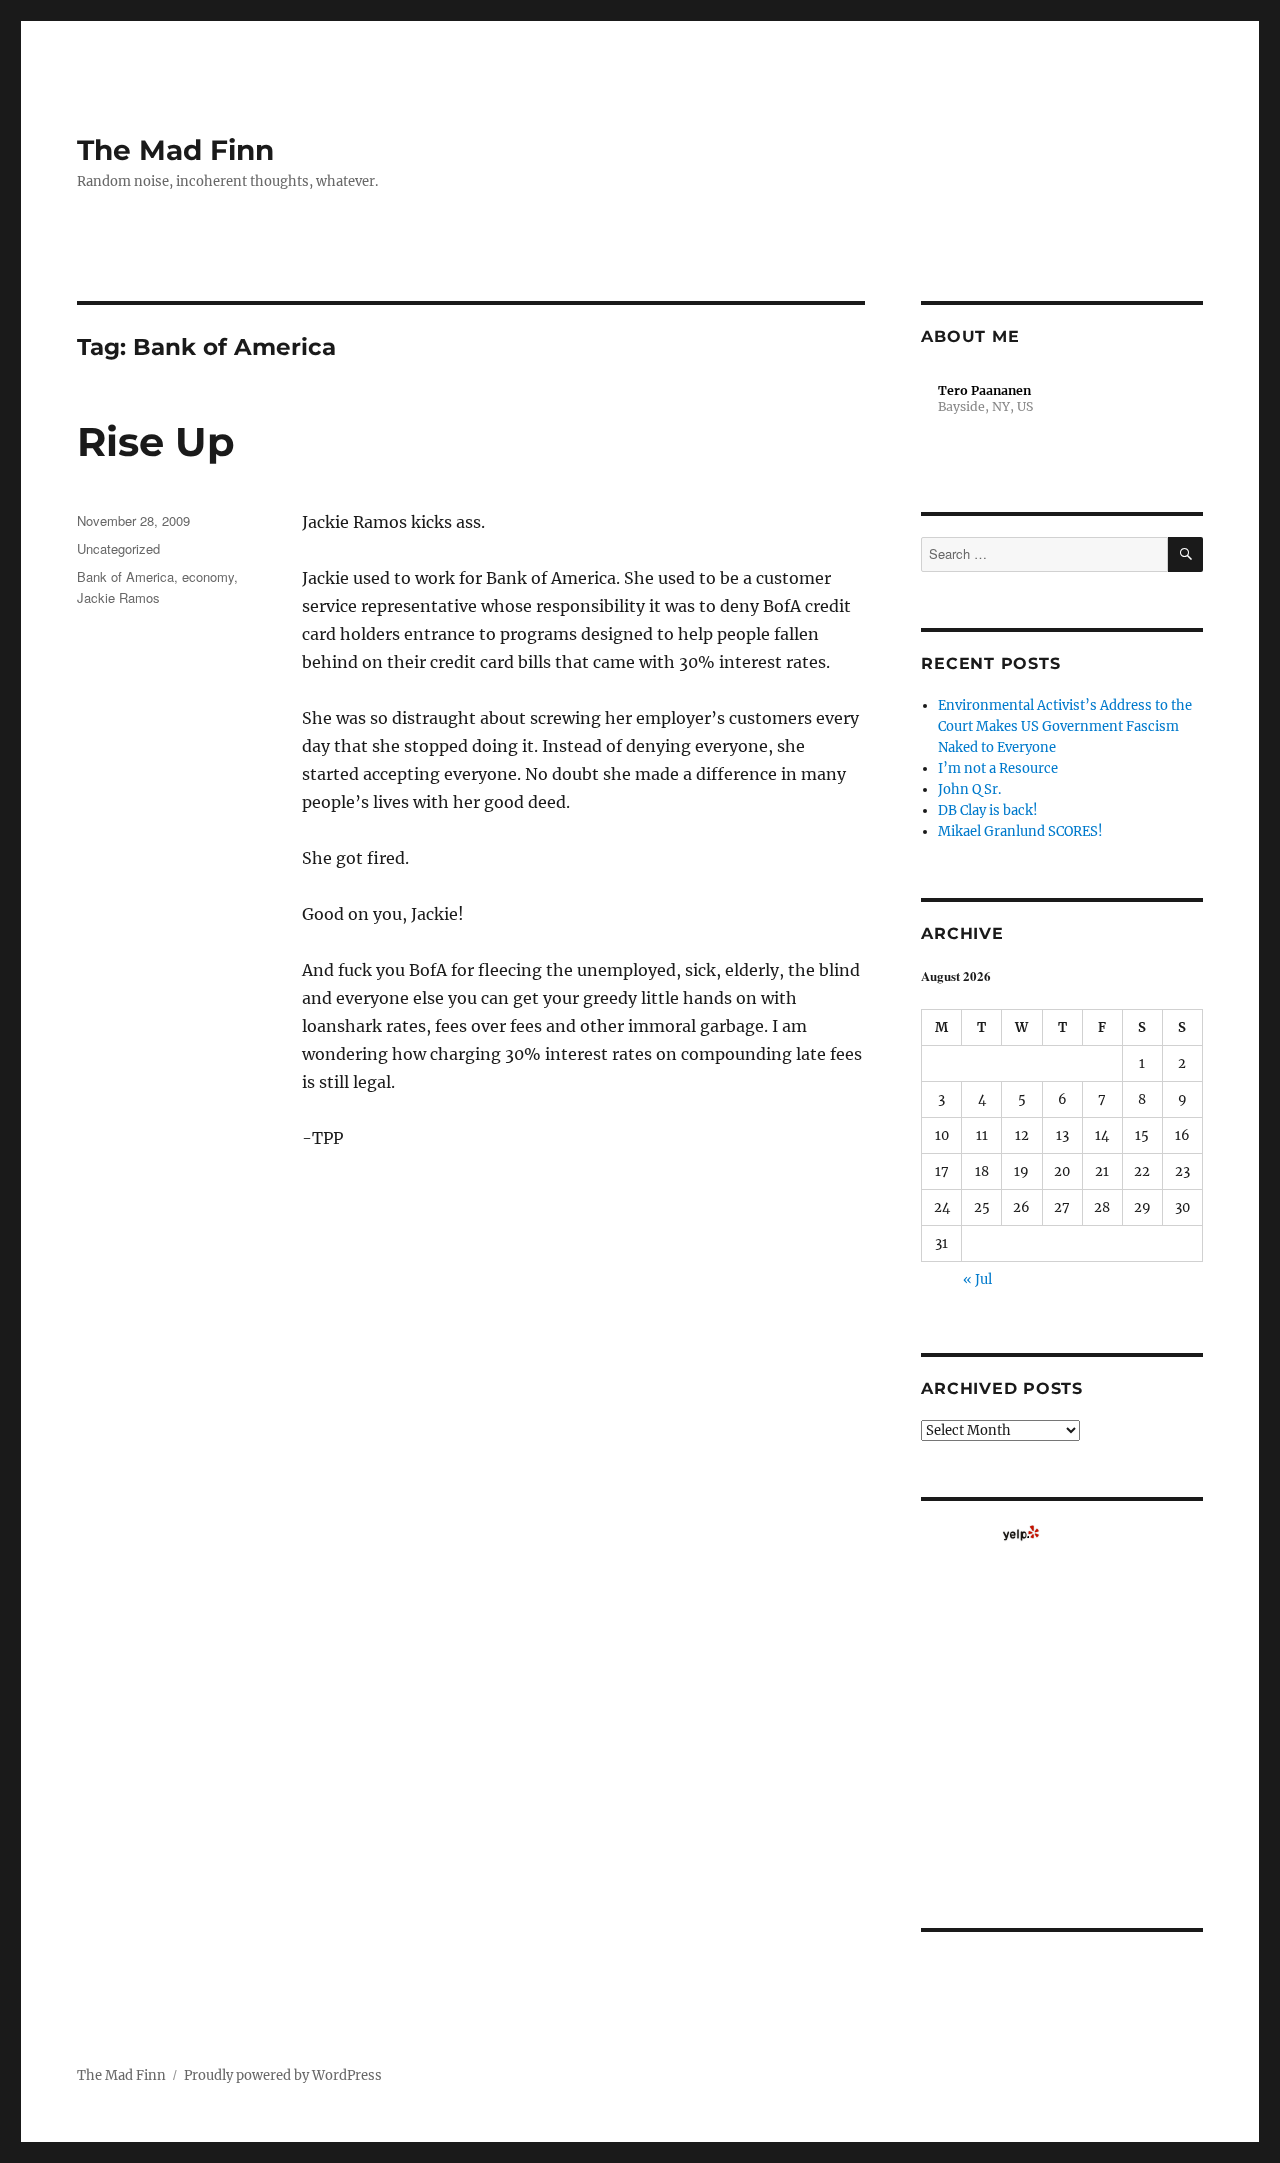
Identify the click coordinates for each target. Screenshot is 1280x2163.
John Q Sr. (969, 789)
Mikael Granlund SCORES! (1020, 831)
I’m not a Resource (998, 768)
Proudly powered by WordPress (283, 2075)
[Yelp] (1021, 1533)
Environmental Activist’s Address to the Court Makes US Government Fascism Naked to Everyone (1065, 726)
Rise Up (156, 441)
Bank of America (125, 576)
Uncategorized (118, 548)
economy (208, 576)
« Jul (977, 1279)
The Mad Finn (175, 150)
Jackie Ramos (118, 597)
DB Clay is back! (988, 810)
